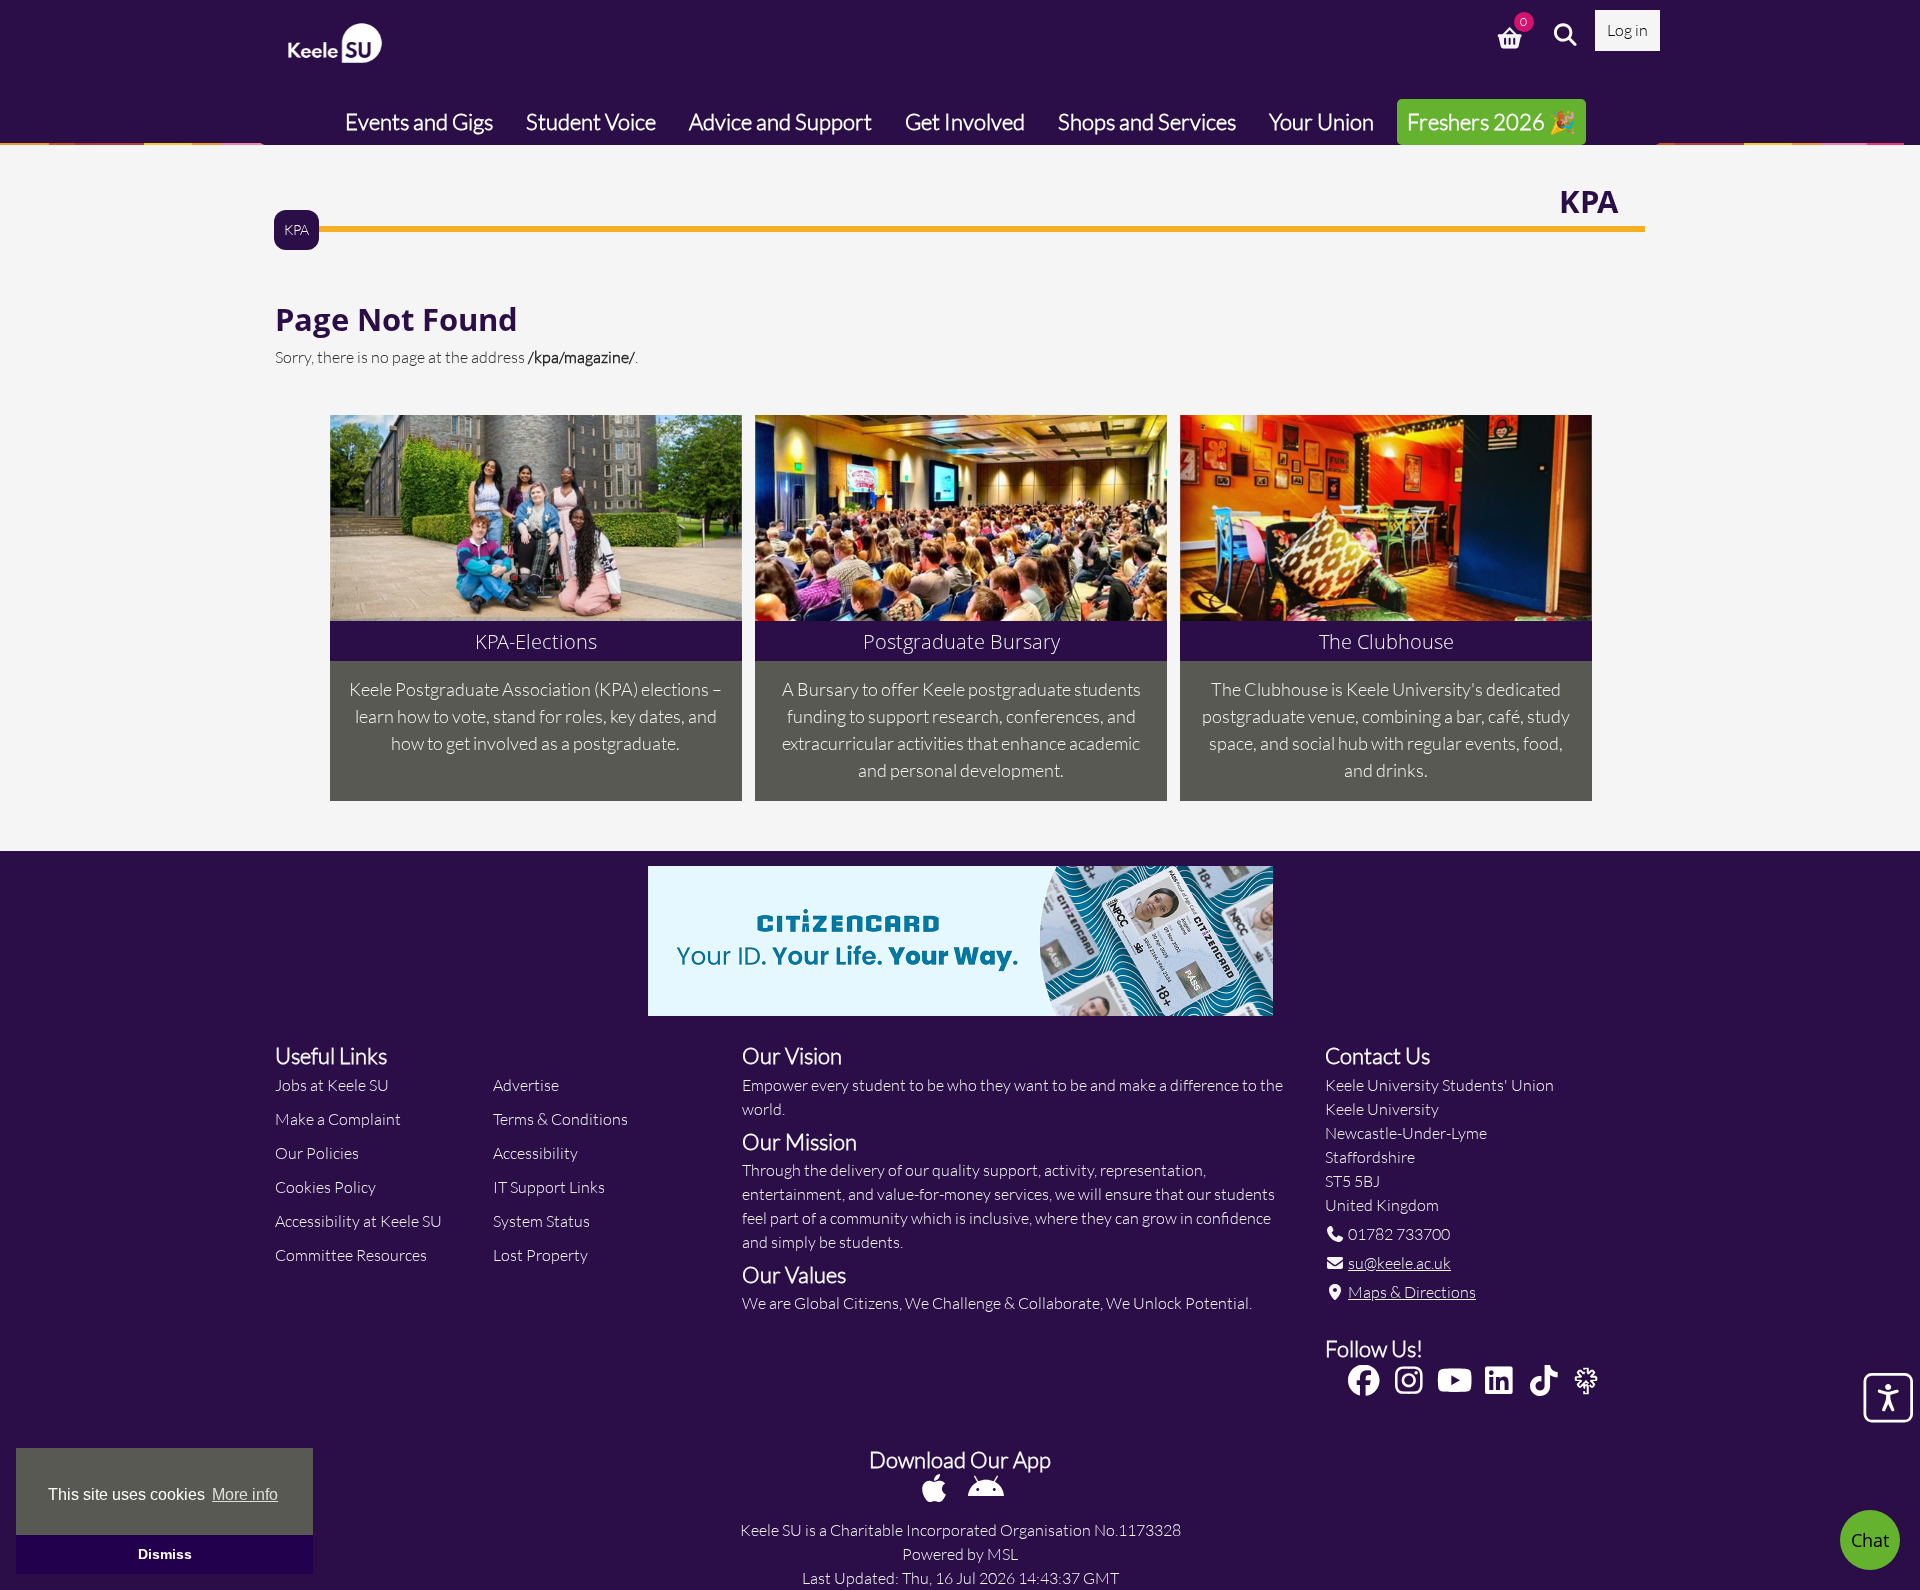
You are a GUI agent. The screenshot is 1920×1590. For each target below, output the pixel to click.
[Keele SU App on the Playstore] (986, 1487)
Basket (1512, 35)
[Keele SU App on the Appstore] (935, 1487)
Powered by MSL (960, 1553)
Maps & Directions (1412, 1291)
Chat (1870, 1540)
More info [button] (245, 1494)
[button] (1566, 35)
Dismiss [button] (165, 1554)
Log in (1627, 29)
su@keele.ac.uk (1399, 1262)
